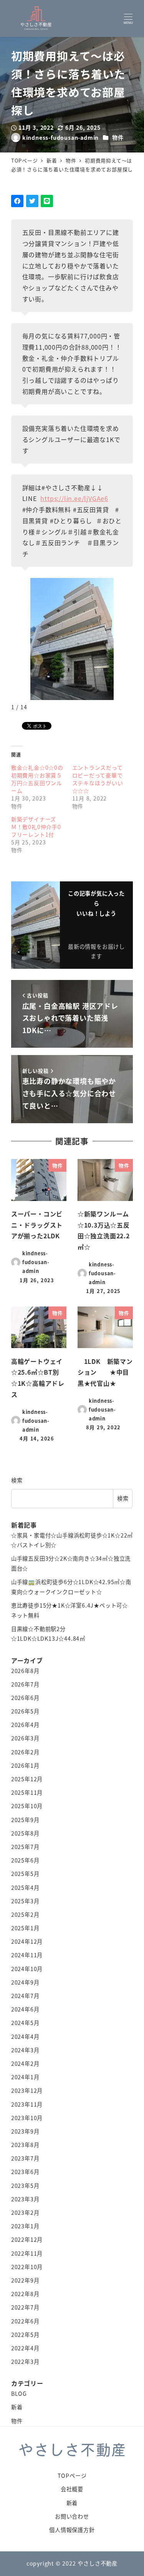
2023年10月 (27, 2118)
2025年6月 (25, 1860)
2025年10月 (27, 1806)
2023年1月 (25, 2226)
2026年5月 (25, 1711)
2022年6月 (25, 2321)
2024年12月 (27, 1941)
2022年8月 (25, 2294)
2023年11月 (27, 2104)
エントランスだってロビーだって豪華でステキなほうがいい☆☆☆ (98, 779)
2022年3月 (25, 2362)
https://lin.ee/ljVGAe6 (74, 498)
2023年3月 (25, 2199)
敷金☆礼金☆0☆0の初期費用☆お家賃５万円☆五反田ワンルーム (37, 779)
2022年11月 (27, 2253)
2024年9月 (25, 1982)
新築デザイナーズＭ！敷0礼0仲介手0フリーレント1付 (36, 827)
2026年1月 (25, 1765)
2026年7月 (25, 1684)
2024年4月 (25, 2037)
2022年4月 (25, 2348)
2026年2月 (25, 1752)
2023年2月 (25, 2213)
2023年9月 (25, 2131)
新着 (17, 2407)
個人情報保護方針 (72, 2530)
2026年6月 (25, 1698)
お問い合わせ (72, 2516)
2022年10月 (27, 2267)
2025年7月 (25, 1847)
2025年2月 (25, 1914)
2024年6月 (25, 2009)
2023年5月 (25, 2186)
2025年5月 (25, 1874)
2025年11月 (27, 1792)
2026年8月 (25, 1671)
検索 (17, 1480)
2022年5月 (25, 2335)
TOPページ (72, 2476)
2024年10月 (27, 1969)
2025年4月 (25, 1888)
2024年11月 (27, 1955)
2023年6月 (25, 2172)
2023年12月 (27, 2090)
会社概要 (72, 2489)
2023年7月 (25, 2158)
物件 (118, 137)
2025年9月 (25, 1820)
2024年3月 (25, 2050)
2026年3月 (25, 1738)
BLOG (19, 2393)
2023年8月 (25, 2145)
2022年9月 (25, 2280)
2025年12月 (27, 1779)
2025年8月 (25, 1833)
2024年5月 (25, 2023)
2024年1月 (25, 2077)
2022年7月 (25, 2307)
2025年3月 (25, 1901)
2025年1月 (25, 1928)
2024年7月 (25, 1996)
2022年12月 (27, 2239)
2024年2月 (25, 2063)
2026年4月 (25, 1725)
